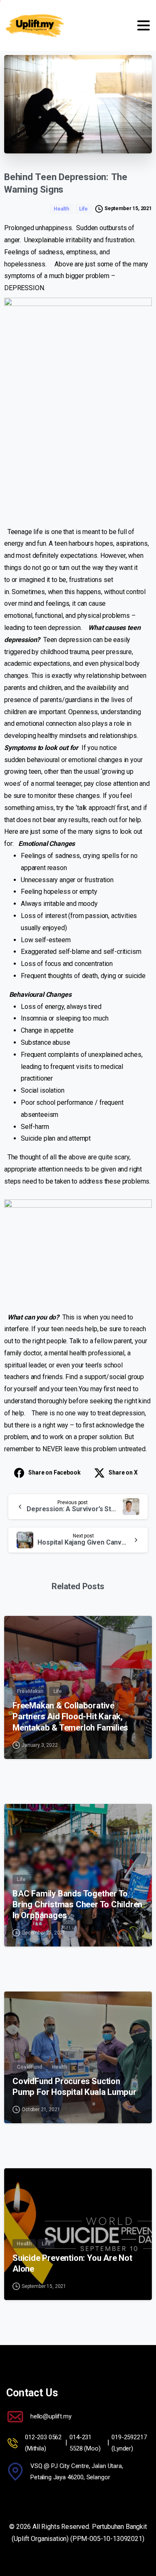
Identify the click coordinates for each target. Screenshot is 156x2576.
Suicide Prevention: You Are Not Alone (72, 2263)
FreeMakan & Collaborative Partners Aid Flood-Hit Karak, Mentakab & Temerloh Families (70, 1716)
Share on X (123, 1472)
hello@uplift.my (51, 2416)
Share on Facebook (54, 1472)
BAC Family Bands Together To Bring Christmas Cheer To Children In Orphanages (77, 1904)
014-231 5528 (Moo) (85, 2443)
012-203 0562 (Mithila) (43, 2443)
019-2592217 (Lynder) (129, 2443)
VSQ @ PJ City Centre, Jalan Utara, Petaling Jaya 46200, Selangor (77, 2472)
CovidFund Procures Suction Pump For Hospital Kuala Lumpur (74, 2087)
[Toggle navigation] (144, 25)
